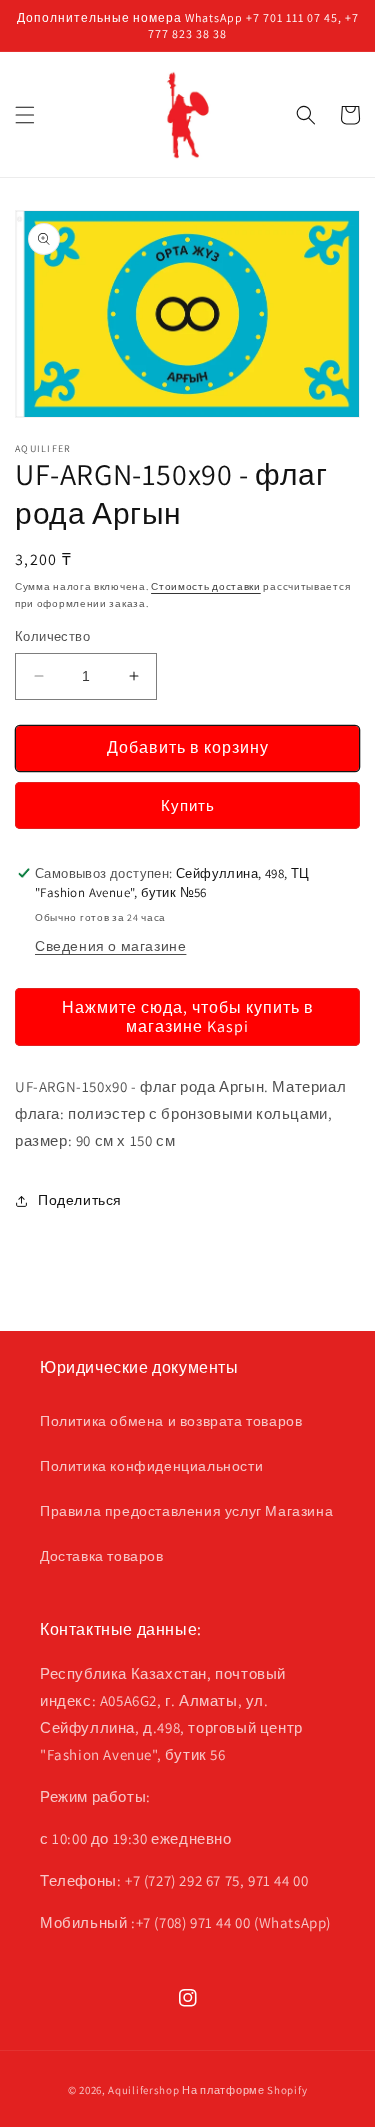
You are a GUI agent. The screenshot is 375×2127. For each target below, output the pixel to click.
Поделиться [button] (80, 1200)
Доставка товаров (102, 1556)
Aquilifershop (143, 2090)
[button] (25, 115)
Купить (188, 805)
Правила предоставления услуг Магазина (186, 1511)
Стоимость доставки (206, 586)
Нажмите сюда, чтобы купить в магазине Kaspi (188, 1017)
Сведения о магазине (110, 946)
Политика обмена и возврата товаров (171, 1421)
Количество (52, 636)
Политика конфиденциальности (151, 1466)
